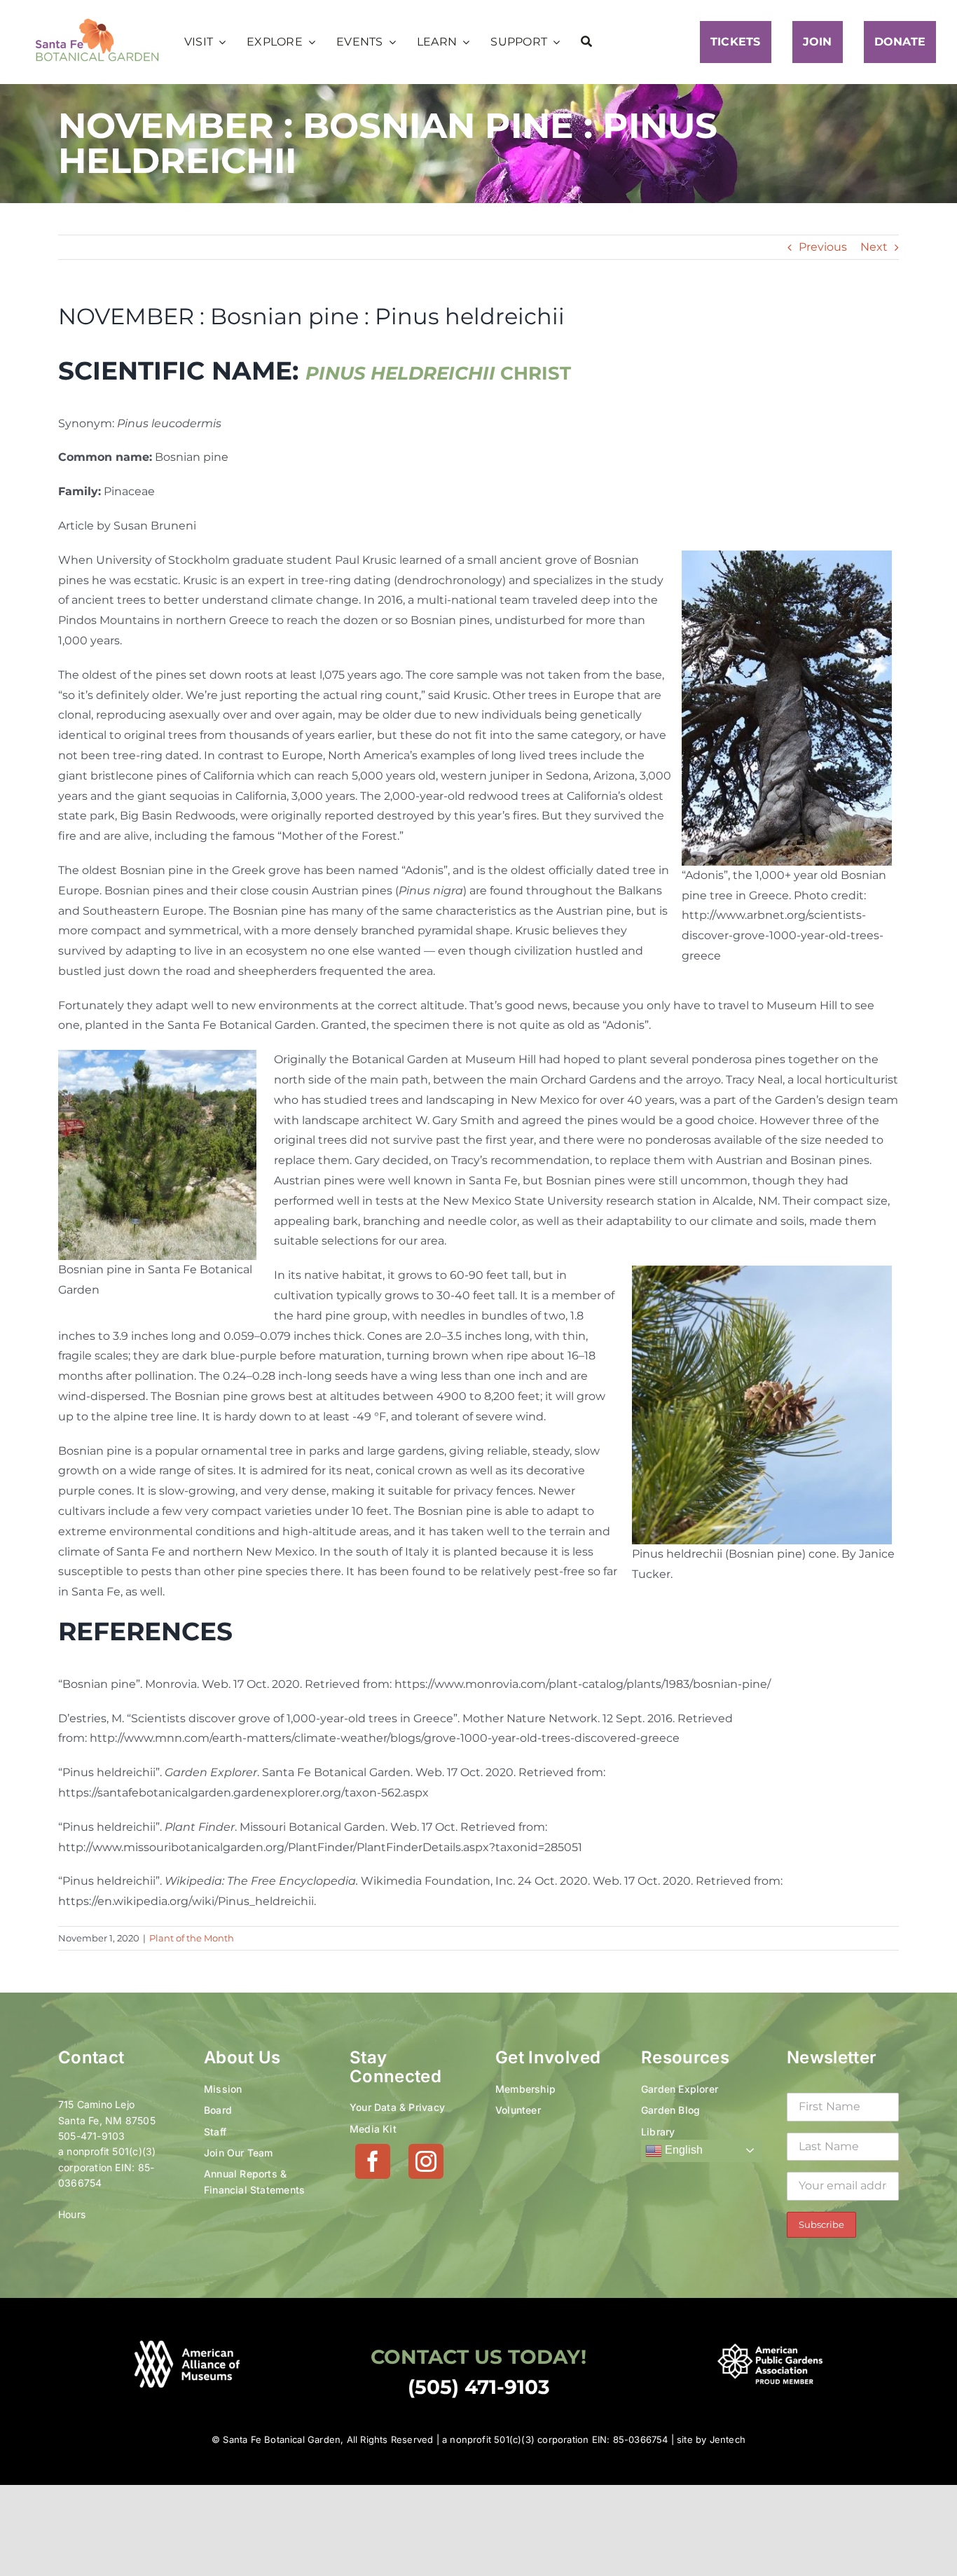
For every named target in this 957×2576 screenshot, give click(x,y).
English (682, 2150)
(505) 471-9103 (479, 2387)
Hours (72, 2214)
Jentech (728, 2439)
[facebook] (373, 2161)
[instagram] (426, 2161)
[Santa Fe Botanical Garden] (97, 22)
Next (874, 247)
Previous (823, 247)
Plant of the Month (192, 1938)
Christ (438, 373)
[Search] (586, 42)
